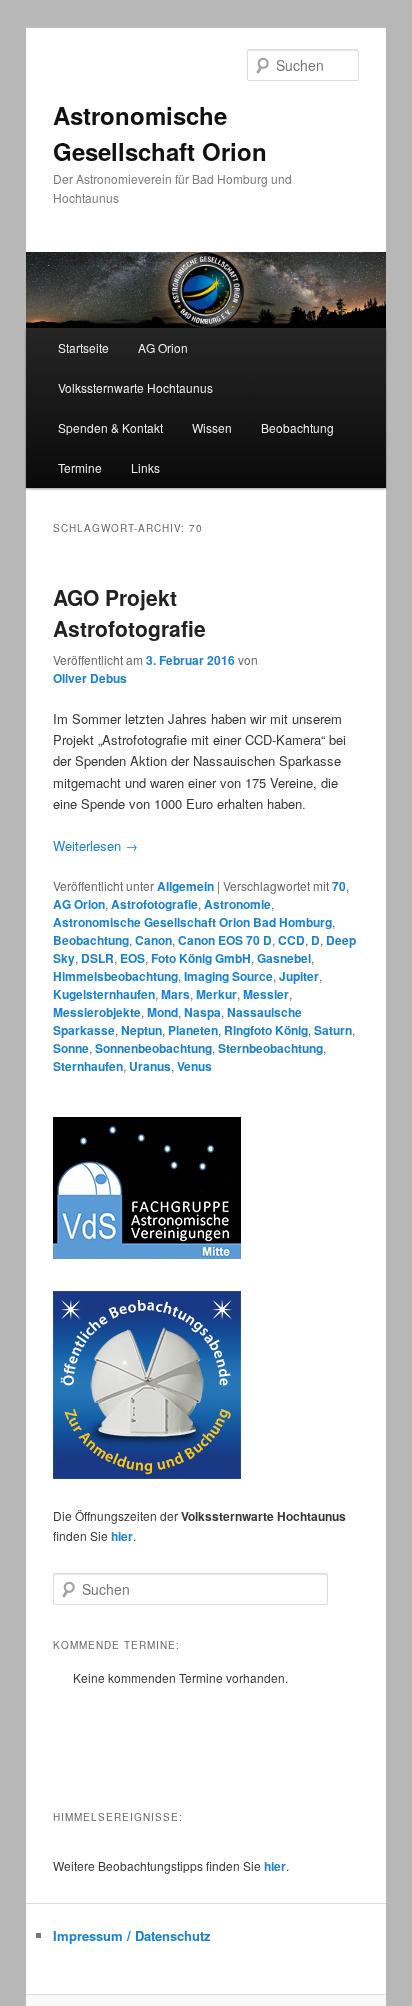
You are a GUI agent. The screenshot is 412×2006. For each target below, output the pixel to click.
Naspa (202, 1012)
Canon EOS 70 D (225, 940)
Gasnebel (284, 958)
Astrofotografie (154, 904)
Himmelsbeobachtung (115, 976)
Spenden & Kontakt (110, 427)
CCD (291, 940)
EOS (132, 958)
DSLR (97, 958)
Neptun (141, 1030)
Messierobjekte (97, 1012)
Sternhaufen (88, 1066)
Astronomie (237, 904)
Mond (162, 1012)
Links (145, 467)
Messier (266, 994)
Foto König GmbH (201, 958)
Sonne (71, 1048)
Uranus (150, 1066)
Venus (194, 1066)
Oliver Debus (90, 678)
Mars (175, 994)
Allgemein (185, 886)
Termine (80, 467)
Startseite (83, 347)
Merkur (216, 994)
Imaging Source (228, 976)
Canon (153, 940)
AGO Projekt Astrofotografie (129, 613)
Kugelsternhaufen (104, 994)
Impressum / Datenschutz (132, 1935)
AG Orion (79, 904)
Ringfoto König (266, 1030)
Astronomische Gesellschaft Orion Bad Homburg (192, 922)
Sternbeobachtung (270, 1048)
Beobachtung (297, 427)
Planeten (193, 1030)
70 (339, 886)
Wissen (212, 427)
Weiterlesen (95, 845)
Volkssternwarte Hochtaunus (135, 387)
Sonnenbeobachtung (153, 1048)
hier (122, 1536)
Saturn (333, 1030)
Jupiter (299, 976)
